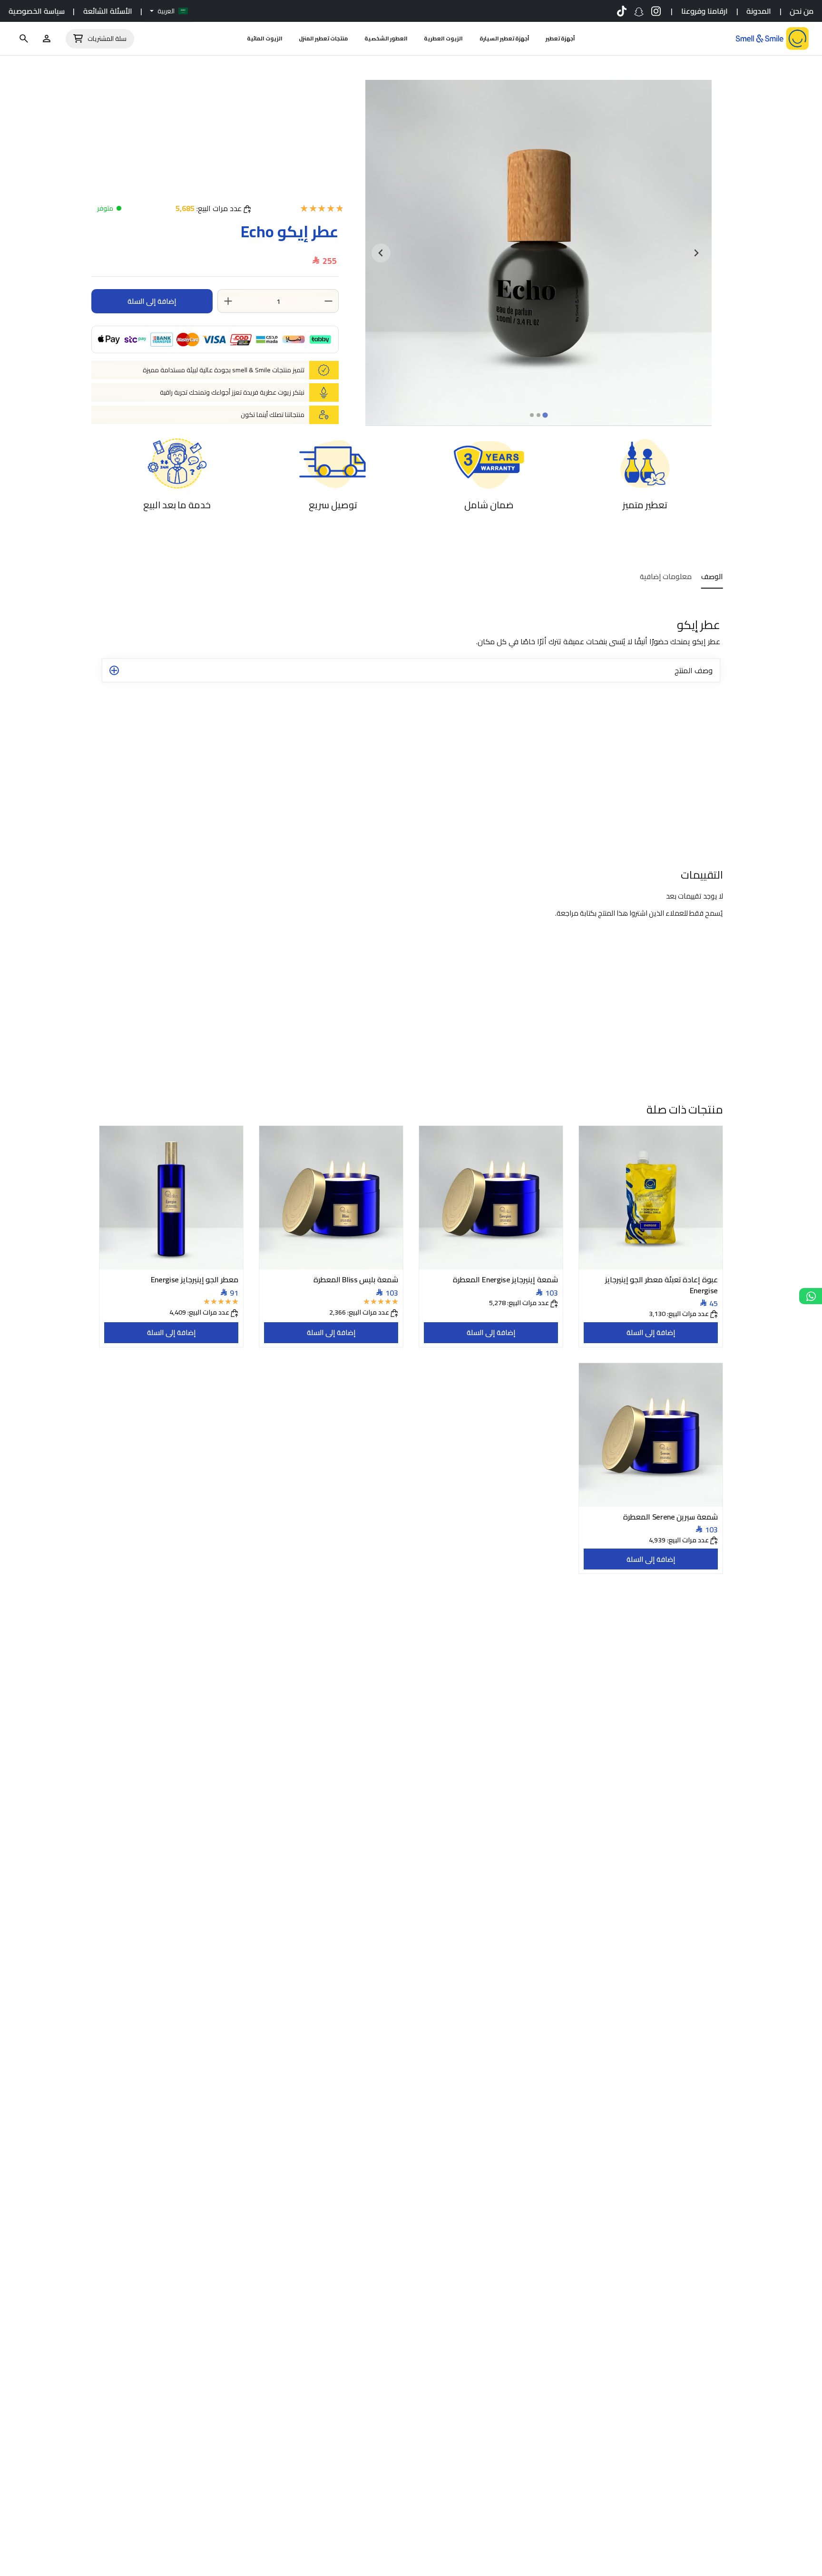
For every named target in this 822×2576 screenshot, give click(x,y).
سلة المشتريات (107, 39)
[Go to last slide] (696, 253)
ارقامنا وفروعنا (705, 11)
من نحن (802, 11)
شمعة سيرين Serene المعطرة (670, 1516)
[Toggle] (114, 670)
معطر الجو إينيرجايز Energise (195, 1278)
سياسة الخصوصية (37, 11)
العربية (166, 11)
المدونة (759, 11)
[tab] (545, 415)
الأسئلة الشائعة (108, 11)
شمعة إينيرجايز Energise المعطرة (505, 1278)
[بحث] (24, 39)
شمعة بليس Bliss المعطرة (356, 1278)
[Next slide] (381, 253)
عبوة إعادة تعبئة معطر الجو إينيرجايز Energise (661, 1284)
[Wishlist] (47, 39)
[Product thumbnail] (651, 1198)
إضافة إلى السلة (651, 1332)
